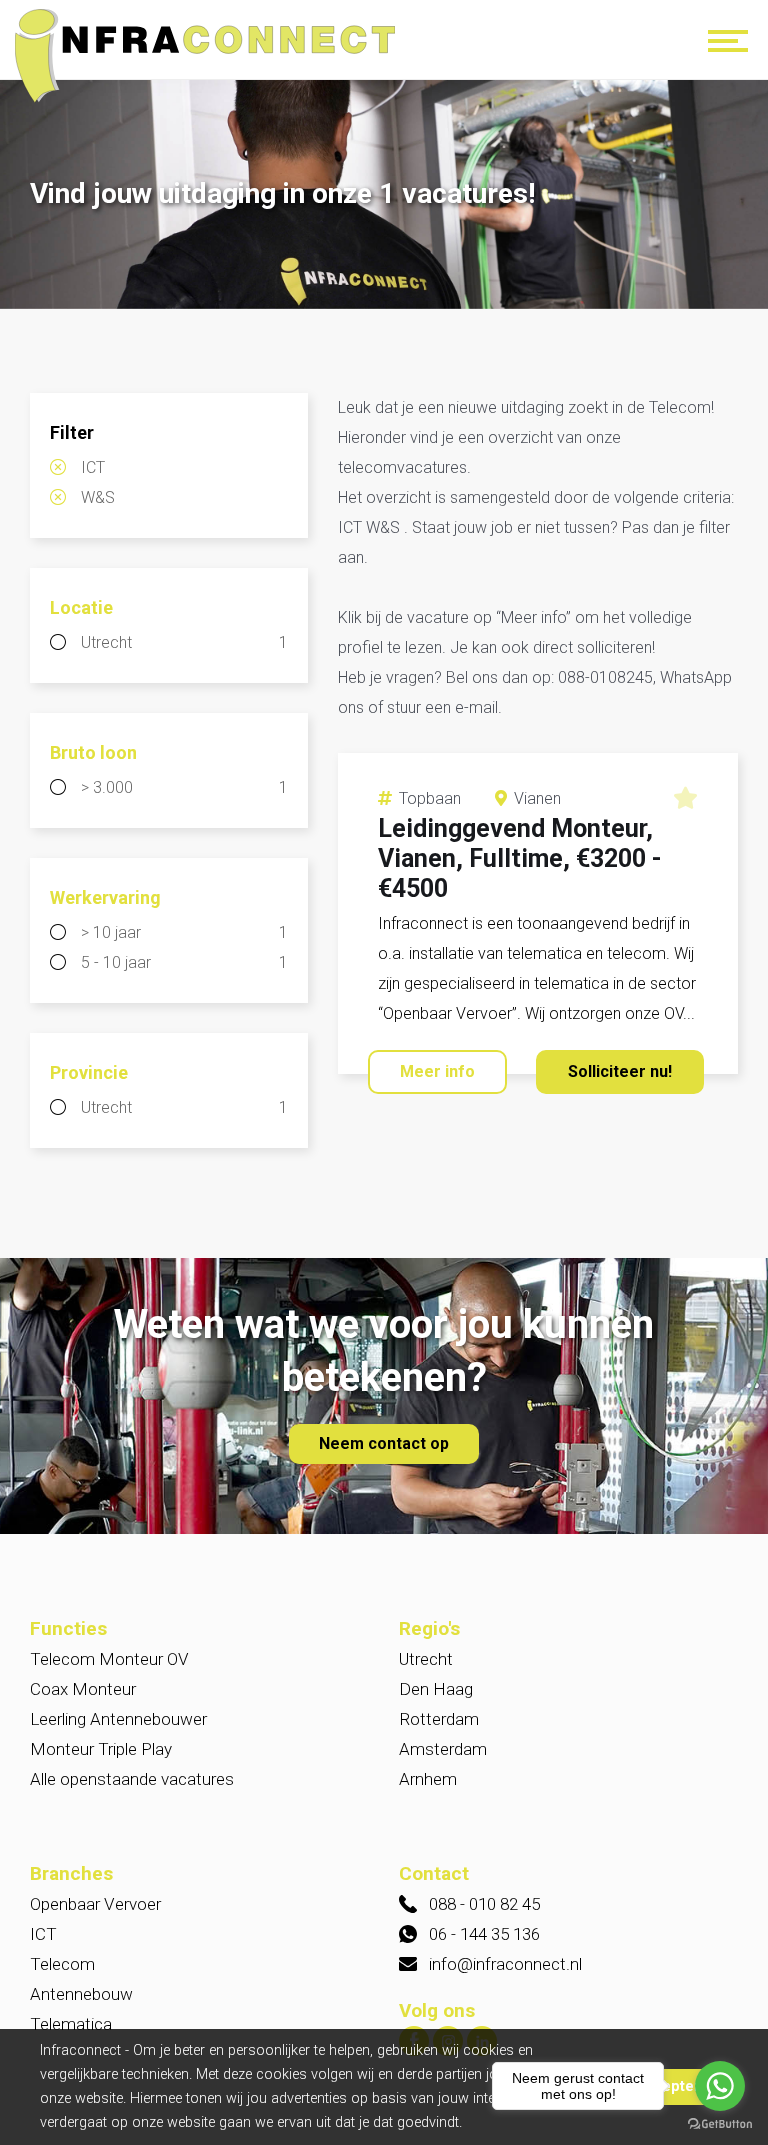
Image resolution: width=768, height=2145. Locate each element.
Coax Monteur (83, 1689)
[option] (384, 196)
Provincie (89, 1072)
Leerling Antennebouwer (118, 1719)
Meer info (437, 1071)
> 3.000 (184, 787)
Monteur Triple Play (101, 1749)
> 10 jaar (184, 932)
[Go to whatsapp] (720, 2086)
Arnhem (428, 1779)
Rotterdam (439, 1719)
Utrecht (184, 642)
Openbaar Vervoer (95, 1904)
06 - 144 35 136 (484, 1934)
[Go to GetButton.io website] (720, 2124)
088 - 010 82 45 (484, 1904)
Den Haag (436, 1689)
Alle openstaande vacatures (132, 1779)
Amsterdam (443, 1749)
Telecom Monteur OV (109, 1659)
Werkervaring (105, 897)
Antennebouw (81, 1994)
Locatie (81, 607)
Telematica (71, 2024)
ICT (93, 467)
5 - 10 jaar (184, 962)
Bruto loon (93, 752)
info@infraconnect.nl (505, 1964)
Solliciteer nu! (620, 1071)
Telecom (62, 1964)
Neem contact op (384, 1443)
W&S (98, 497)
